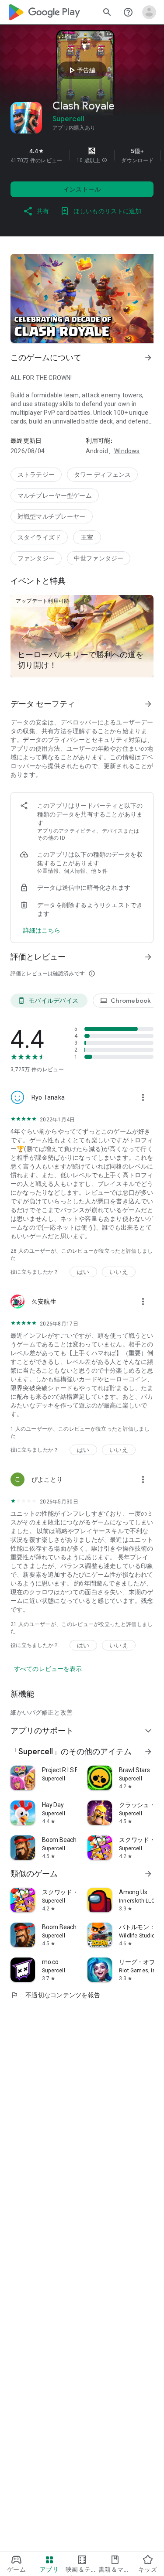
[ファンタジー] (36, 558)
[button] (105, 161)
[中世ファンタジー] (99, 558)
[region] (82, 155)
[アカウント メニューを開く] (149, 12)
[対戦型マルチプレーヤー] (52, 516)
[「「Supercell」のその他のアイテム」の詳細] (148, 1752)
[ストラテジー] (36, 475)
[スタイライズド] (39, 537)
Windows (127, 451)
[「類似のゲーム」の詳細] (148, 1874)
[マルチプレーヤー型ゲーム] (55, 495)
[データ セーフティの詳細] (42, 930)
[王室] (87, 537)
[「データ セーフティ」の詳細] (148, 704)
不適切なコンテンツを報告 (55, 1995)
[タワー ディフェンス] (103, 475)
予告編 (81, 70)
